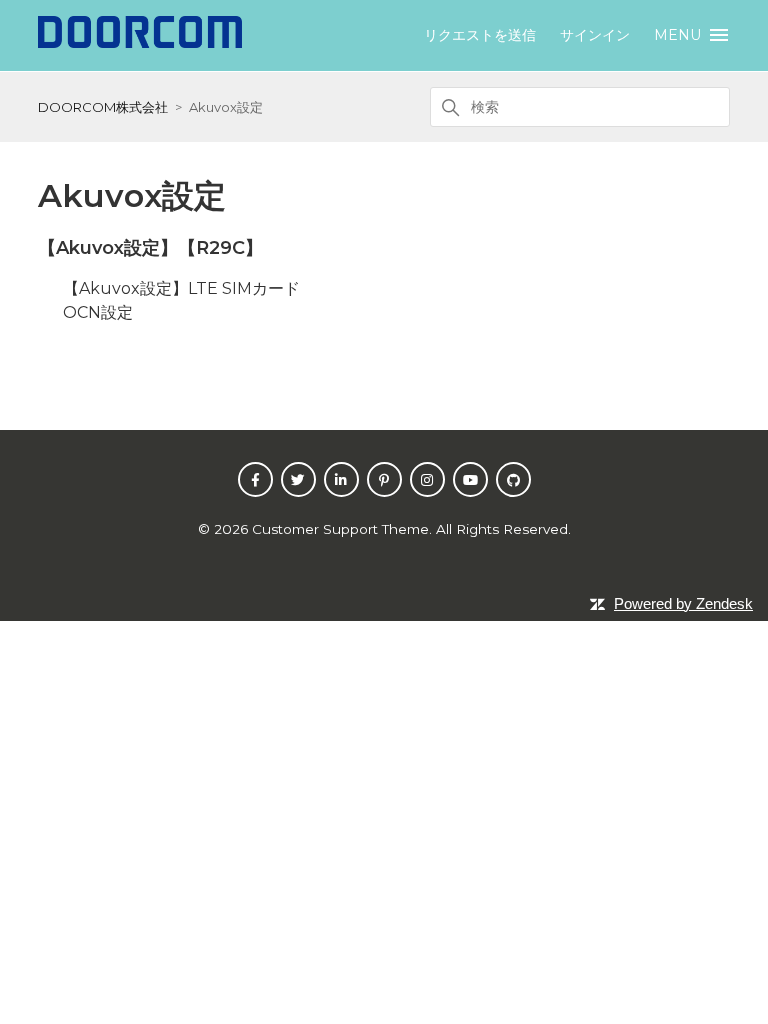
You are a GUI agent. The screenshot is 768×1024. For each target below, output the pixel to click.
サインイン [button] (595, 35)
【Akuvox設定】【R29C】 (150, 248)
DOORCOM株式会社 (103, 107)
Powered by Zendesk (683, 603)
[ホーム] (139, 42)
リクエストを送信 (480, 35)
